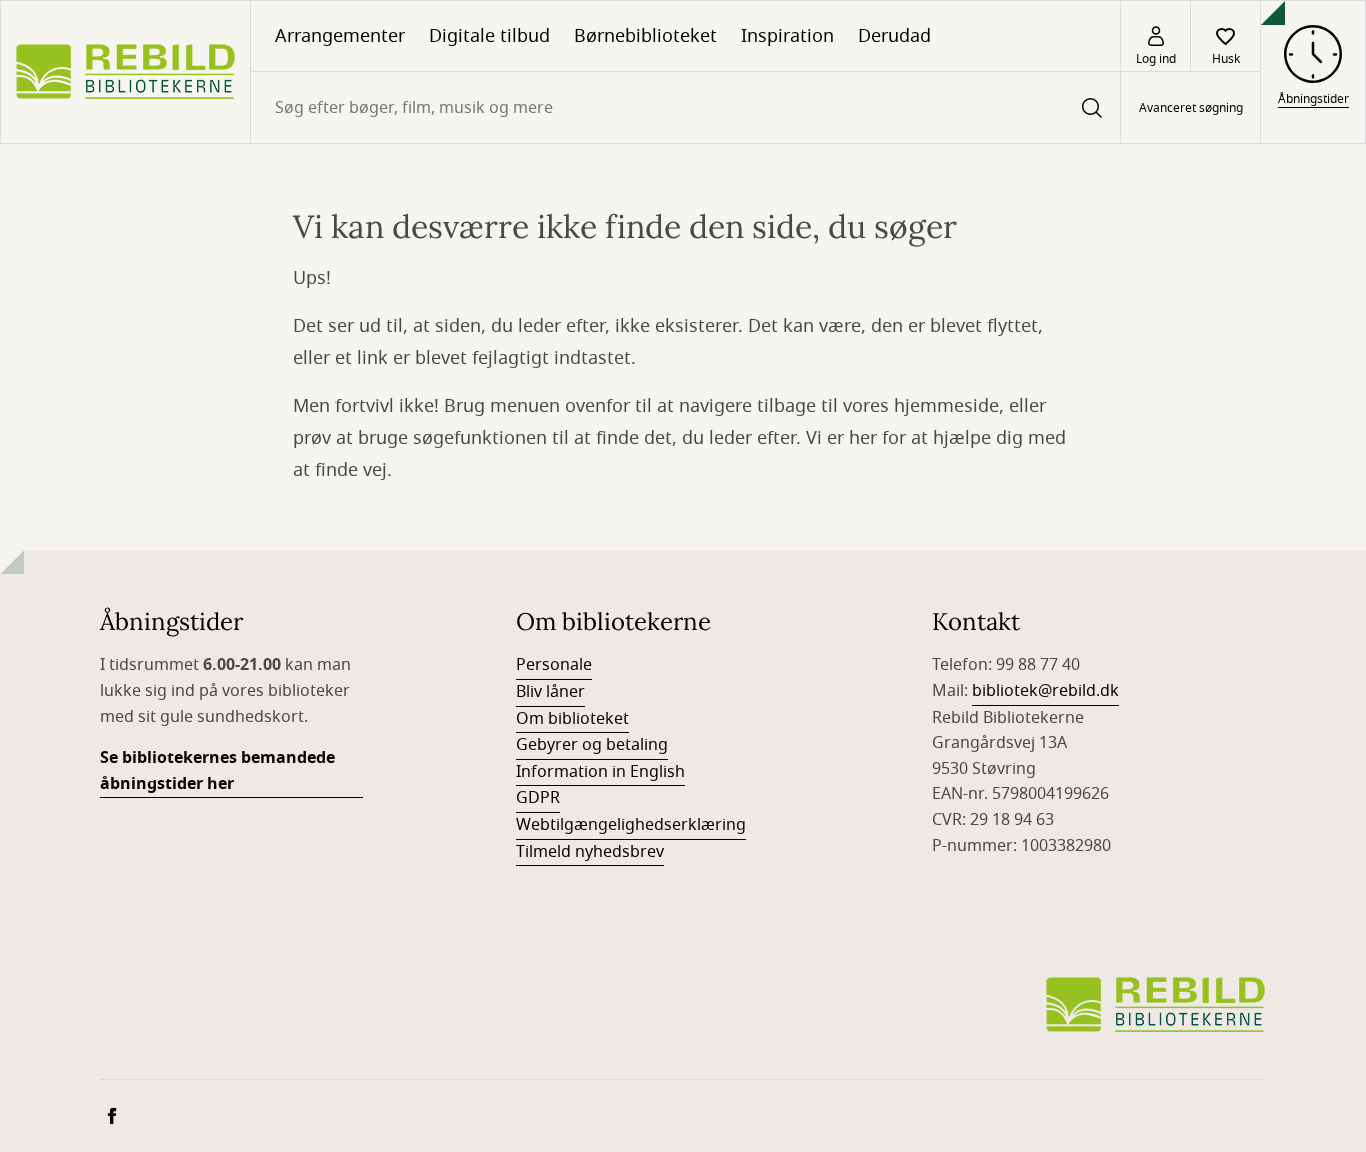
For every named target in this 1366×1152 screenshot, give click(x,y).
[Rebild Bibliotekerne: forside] (125, 72)
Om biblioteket (572, 719)
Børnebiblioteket (645, 36)
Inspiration (787, 36)
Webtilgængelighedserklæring (631, 825)
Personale (554, 665)
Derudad (894, 36)
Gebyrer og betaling (592, 745)
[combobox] (685, 107)
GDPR (538, 798)
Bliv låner (550, 692)
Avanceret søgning (1191, 108)
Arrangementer (340, 36)
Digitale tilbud (489, 36)
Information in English (600, 772)
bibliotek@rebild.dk (1045, 691)
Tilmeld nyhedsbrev (590, 852)
